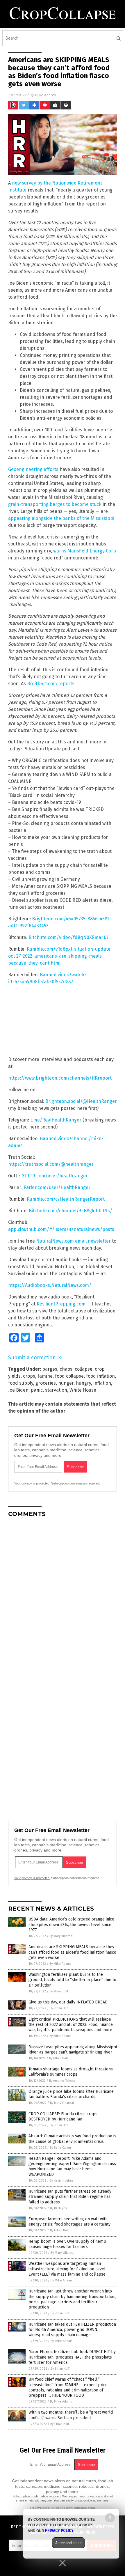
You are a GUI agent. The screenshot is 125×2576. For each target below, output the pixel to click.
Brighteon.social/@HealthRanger (81, 1101)
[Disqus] (63, 1595)
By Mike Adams (60, 1964)
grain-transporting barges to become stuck (55, 504)
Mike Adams (45, 95)
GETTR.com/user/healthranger (55, 1176)
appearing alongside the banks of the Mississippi (61, 518)
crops (29, 1376)
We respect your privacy (80, 2496)
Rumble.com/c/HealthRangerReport (66, 1199)
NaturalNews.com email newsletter (73, 1241)
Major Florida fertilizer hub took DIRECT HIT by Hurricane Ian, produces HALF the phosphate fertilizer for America (72, 2357)
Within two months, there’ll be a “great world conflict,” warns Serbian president (71, 2415)
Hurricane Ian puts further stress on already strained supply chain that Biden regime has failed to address (70, 2197)
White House (83, 1390)
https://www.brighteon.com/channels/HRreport (60, 1078)
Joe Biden (18, 1390)
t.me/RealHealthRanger (56, 1120)
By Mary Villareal (61, 1936)
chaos (66, 1369)
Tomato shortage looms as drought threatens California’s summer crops (71, 2072)
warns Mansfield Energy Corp (85, 551)
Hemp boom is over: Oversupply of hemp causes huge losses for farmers (67, 2244)
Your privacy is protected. (32, 1483)
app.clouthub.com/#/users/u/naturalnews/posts (61, 1229)
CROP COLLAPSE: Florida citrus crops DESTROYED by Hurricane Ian (63, 2117)
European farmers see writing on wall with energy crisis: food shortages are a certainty (69, 2222)
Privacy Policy (59, 2531)
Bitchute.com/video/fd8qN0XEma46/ (69, 937)
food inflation (100, 1376)
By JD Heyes (58, 2208)
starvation (56, 1390)
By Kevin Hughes (61, 2181)
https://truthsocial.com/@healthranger (51, 1164)
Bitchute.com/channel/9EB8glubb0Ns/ (70, 1211)
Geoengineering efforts (33, 469)
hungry (83, 1383)
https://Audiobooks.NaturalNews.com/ (50, 1285)
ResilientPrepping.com (61, 1304)
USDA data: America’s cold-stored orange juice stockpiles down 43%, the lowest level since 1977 (71, 1924)
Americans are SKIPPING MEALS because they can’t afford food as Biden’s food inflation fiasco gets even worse (72, 1952)
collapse (84, 1369)
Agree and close (68, 2543)
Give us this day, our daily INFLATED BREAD (68, 2002)
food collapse (69, 1376)
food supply (21, 1383)
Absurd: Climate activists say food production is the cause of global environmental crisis (72, 2139)
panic (37, 1390)
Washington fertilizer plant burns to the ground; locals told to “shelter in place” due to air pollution (72, 1980)
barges (50, 1369)
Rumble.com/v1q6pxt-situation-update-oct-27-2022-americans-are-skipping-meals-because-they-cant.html (60, 956)
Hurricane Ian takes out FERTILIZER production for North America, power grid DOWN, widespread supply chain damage (72, 2330)
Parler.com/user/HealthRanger (57, 1187)
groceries (46, 1383)
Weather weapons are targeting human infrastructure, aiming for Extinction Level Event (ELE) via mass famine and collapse (67, 2269)
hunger (66, 1383)
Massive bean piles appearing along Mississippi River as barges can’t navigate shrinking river (73, 2050)
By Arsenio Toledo (62, 2081)
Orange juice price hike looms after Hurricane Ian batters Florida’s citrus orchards (71, 2094)
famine (45, 1376)
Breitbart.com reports (51, 684)
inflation (102, 1383)
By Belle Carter (60, 2148)
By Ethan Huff (59, 1991)
